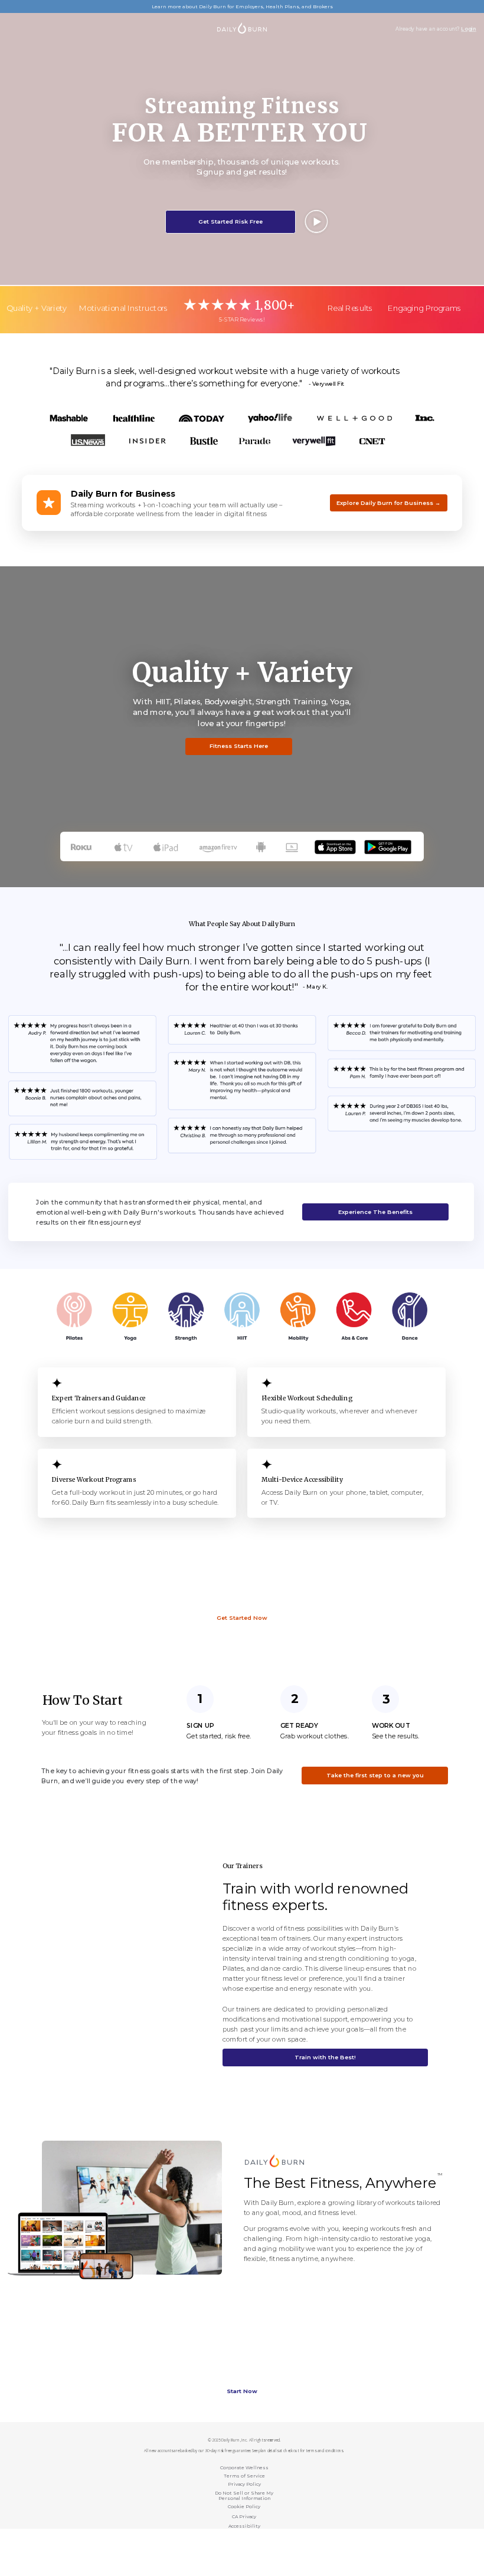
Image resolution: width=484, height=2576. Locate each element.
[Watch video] (316, 221)
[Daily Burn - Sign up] (274, 2159)
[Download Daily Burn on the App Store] (336, 845)
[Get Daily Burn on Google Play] (388, 845)
